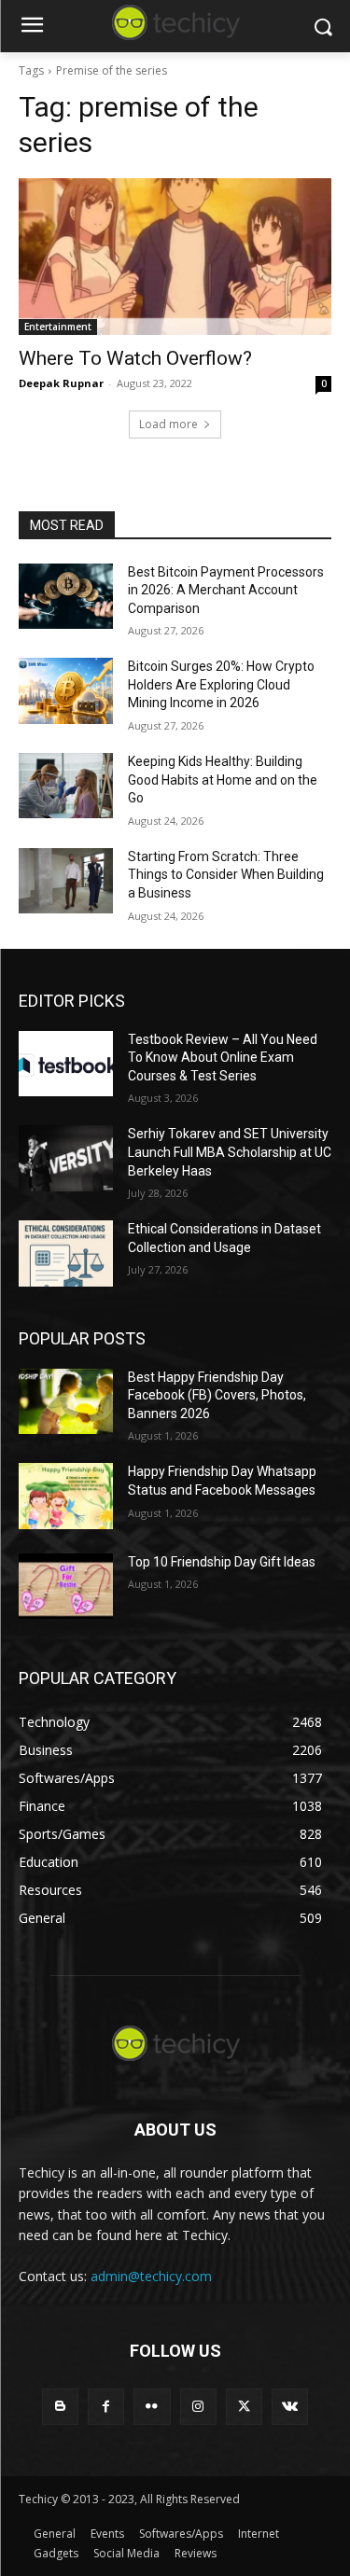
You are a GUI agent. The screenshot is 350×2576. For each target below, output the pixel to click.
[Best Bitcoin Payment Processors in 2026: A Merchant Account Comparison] (66, 596)
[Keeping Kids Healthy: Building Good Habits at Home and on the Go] (66, 786)
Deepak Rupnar (61, 383)
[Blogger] (60, 2407)
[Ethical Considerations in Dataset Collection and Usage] (66, 1253)
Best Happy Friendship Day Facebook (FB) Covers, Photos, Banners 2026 (217, 1395)
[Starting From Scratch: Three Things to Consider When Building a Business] (66, 881)
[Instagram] (198, 2407)
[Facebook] (106, 2407)
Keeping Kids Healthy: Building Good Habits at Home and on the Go (223, 780)
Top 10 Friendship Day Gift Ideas (222, 1562)
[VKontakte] (290, 2407)
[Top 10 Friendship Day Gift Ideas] (66, 1586)
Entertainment (58, 327)
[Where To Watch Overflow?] (175, 257)
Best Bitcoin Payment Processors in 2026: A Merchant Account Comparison (226, 590)
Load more (168, 424)
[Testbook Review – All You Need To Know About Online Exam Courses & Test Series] (66, 1064)
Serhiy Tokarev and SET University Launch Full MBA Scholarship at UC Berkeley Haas (230, 1152)
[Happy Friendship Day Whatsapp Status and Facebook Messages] (66, 1496)
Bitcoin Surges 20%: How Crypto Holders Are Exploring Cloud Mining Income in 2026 (221, 684)
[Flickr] (152, 2407)
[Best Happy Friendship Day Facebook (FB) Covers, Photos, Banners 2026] (66, 1401)
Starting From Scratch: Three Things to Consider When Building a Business (226, 875)
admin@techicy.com (151, 2276)
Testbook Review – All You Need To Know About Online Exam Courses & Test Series (223, 1058)
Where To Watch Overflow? (135, 358)
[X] (244, 2407)
